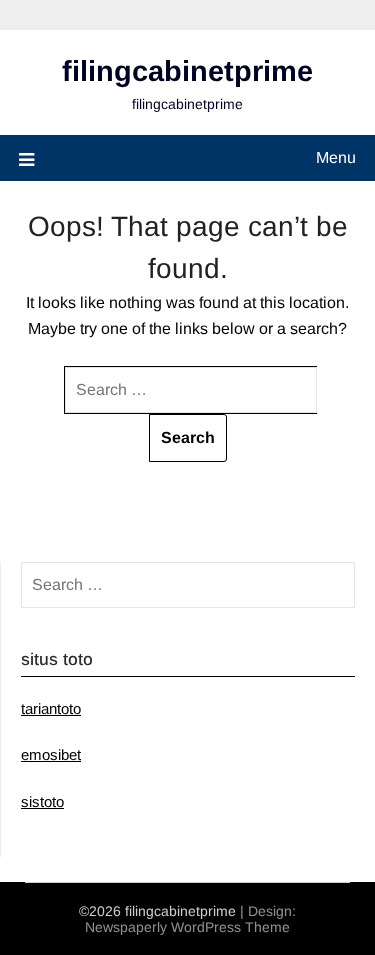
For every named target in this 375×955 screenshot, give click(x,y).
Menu (336, 157)
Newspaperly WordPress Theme (187, 927)
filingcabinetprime (187, 71)
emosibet (51, 754)
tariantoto (51, 708)
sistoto (42, 801)
